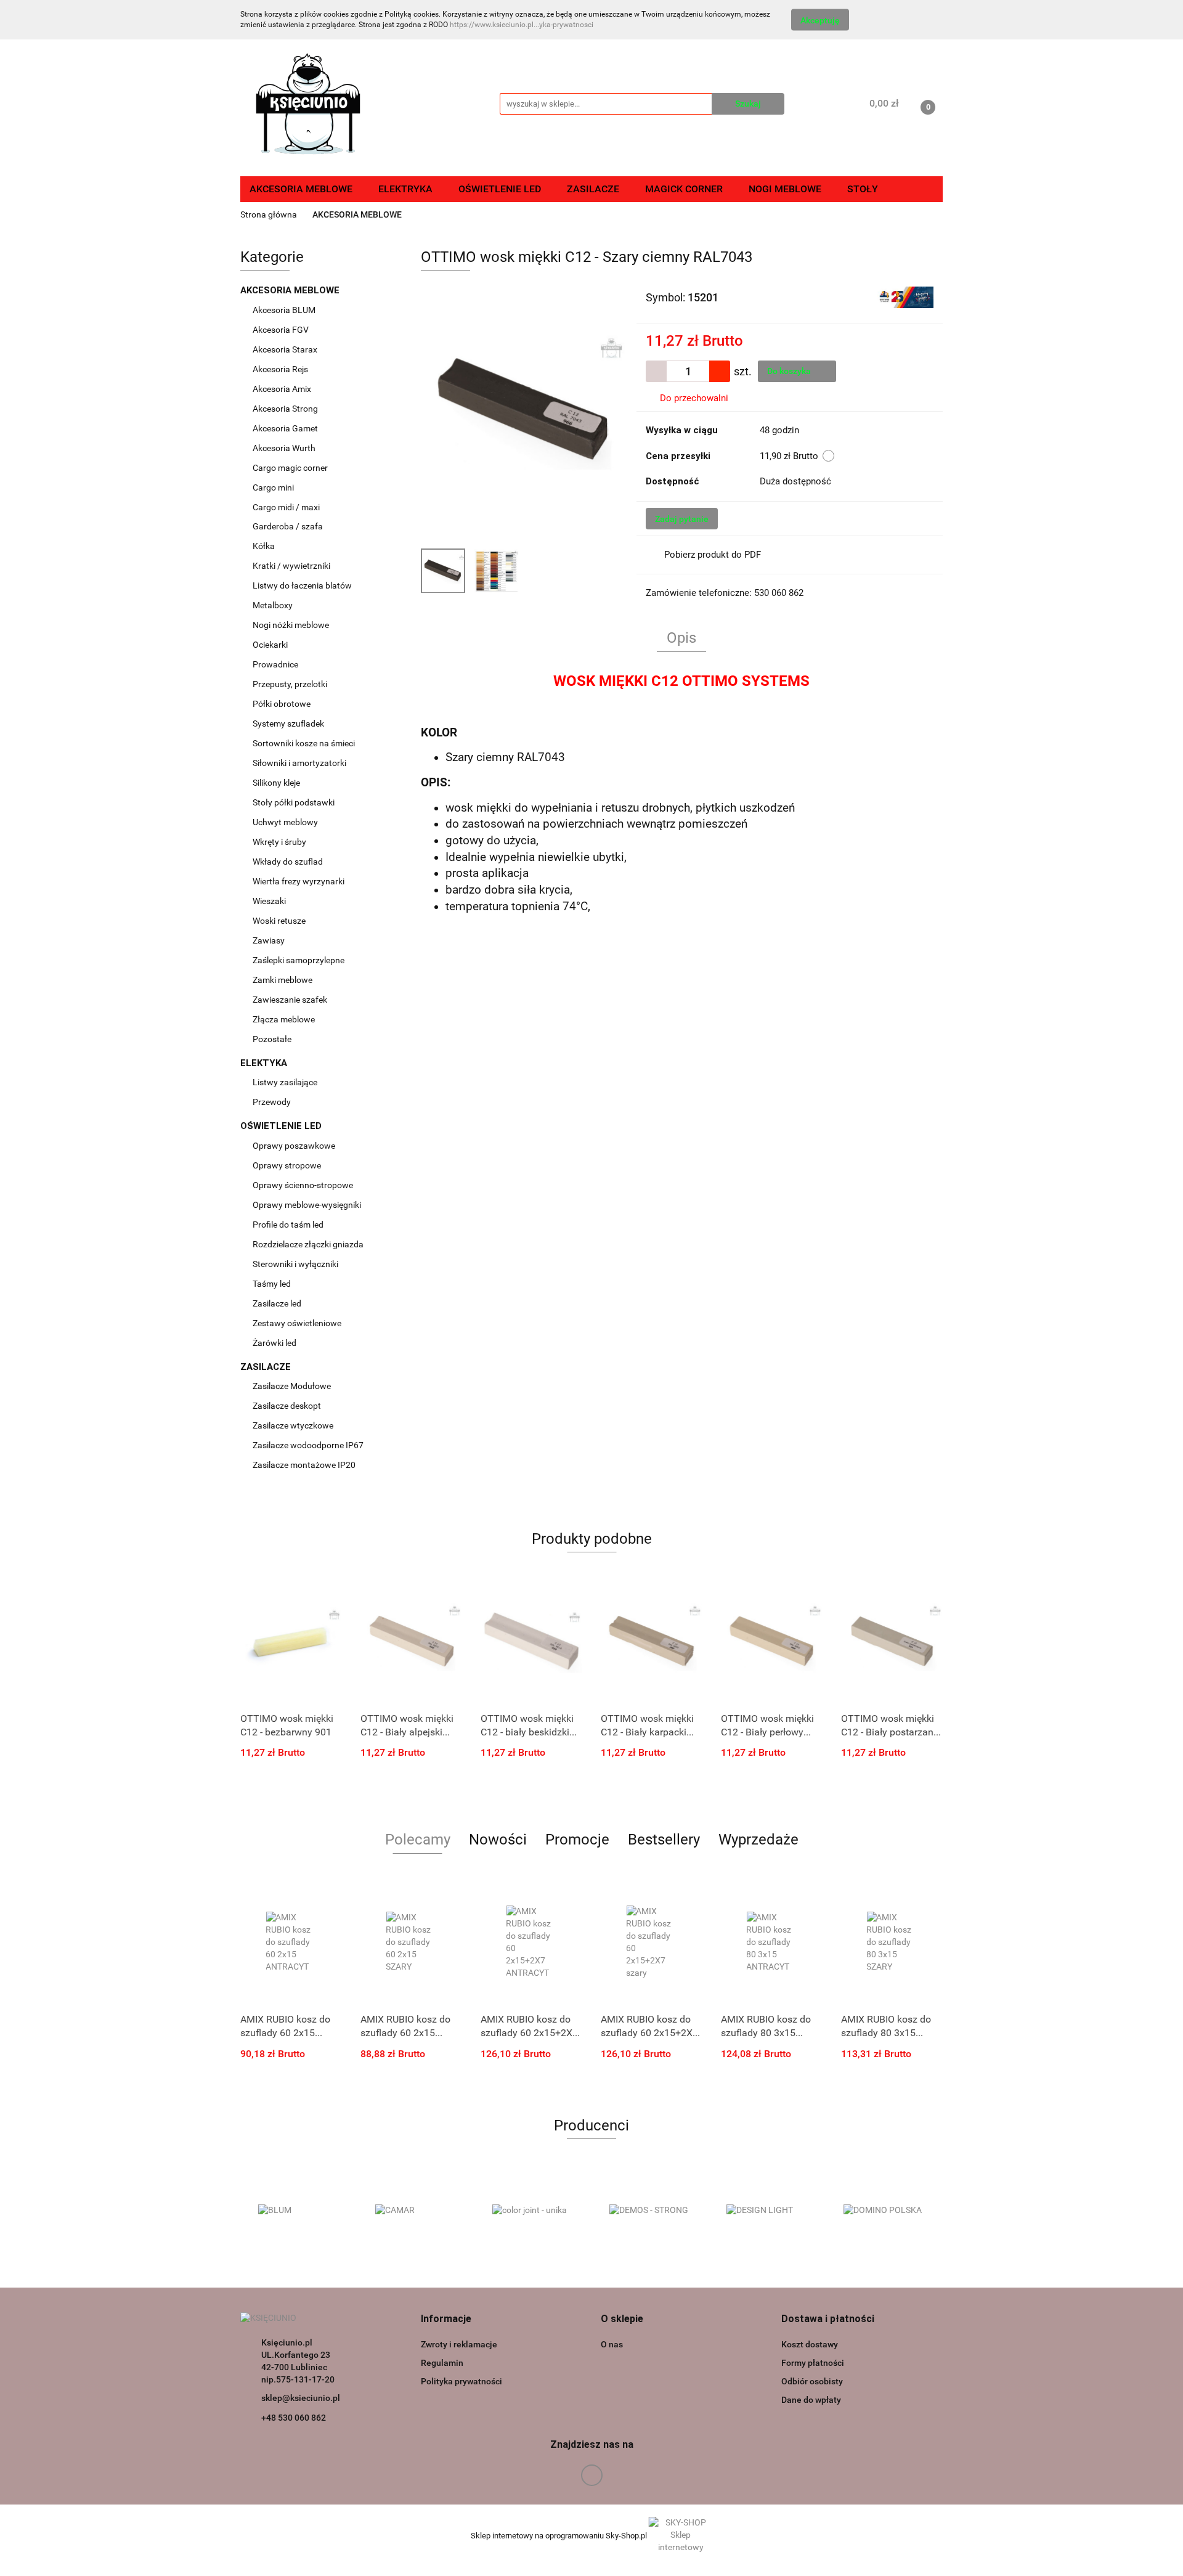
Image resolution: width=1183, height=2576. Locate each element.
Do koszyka (790, 371)
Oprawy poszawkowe (294, 1146)
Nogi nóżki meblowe (292, 625)
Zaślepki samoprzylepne (299, 960)
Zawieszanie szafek (290, 1000)
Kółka (264, 546)
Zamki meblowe (283, 980)
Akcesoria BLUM (285, 310)
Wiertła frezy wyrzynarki (299, 881)
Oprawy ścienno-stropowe (303, 1185)
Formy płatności (813, 2363)
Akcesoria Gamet (286, 428)
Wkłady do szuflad (289, 862)
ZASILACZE (267, 1367)
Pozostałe (272, 1039)
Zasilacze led (278, 1303)
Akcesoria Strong (286, 409)
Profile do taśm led (288, 1225)
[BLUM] (299, 2211)
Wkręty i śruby (280, 842)
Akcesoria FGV (282, 330)
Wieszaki (269, 901)
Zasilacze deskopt (288, 1406)
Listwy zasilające (285, 1082)
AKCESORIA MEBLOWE (291, 290)
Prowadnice (276, 664)
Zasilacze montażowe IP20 (305, 1465)
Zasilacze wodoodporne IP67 (309, 1445)
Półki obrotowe (283, 704)
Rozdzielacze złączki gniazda (308, 1244)
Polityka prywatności (461, 2381)
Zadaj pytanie (682, 519)
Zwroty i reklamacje (459, 2344)
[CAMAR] (416, 2211)
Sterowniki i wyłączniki (295, 1264)
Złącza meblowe (284, 1019)
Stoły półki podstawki (294, 802)
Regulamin (442, 2363)
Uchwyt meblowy (286, 822)
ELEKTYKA (265, 1063)
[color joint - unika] (533, 2211)
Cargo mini (274, 487)
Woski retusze (280, 921)
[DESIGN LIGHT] (767, 2211)
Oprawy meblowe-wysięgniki (307, 1205)
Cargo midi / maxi (287, 507)
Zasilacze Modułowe (293, 1386)
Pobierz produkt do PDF (713, 555)
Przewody (272, 1102)
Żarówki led (274, 1343)
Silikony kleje (276, 783)
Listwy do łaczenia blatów (302, 585)
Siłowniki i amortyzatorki (299, 763)
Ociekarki (270, 645)
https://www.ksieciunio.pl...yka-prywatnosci (522, 25)
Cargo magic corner (291, 468)
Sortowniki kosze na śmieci (305, 743)
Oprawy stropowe (287, 1165)
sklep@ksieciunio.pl (301, 2398)
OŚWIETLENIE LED (282, 1126)
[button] (446, 2319)
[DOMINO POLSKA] (884, 2211)
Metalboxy (273, 605)
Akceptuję (820, 20)
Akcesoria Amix (283, 389)
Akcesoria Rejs (281, 369)
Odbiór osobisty (812, 2381)
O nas (612, 2344)
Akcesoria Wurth (285, 448)
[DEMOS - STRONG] (650, 2211)
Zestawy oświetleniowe (297, 1323)
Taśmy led (273, 1284)
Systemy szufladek (289, 723)
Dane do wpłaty (811, 2400)
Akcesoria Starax (286, 349)
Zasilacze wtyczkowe (294, 1425)
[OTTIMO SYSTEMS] (905, 296)
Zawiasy (270, 940)
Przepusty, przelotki (290, 684)
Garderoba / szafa (289, 526)
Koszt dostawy (810, 2344)
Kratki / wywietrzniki (291, 566)
